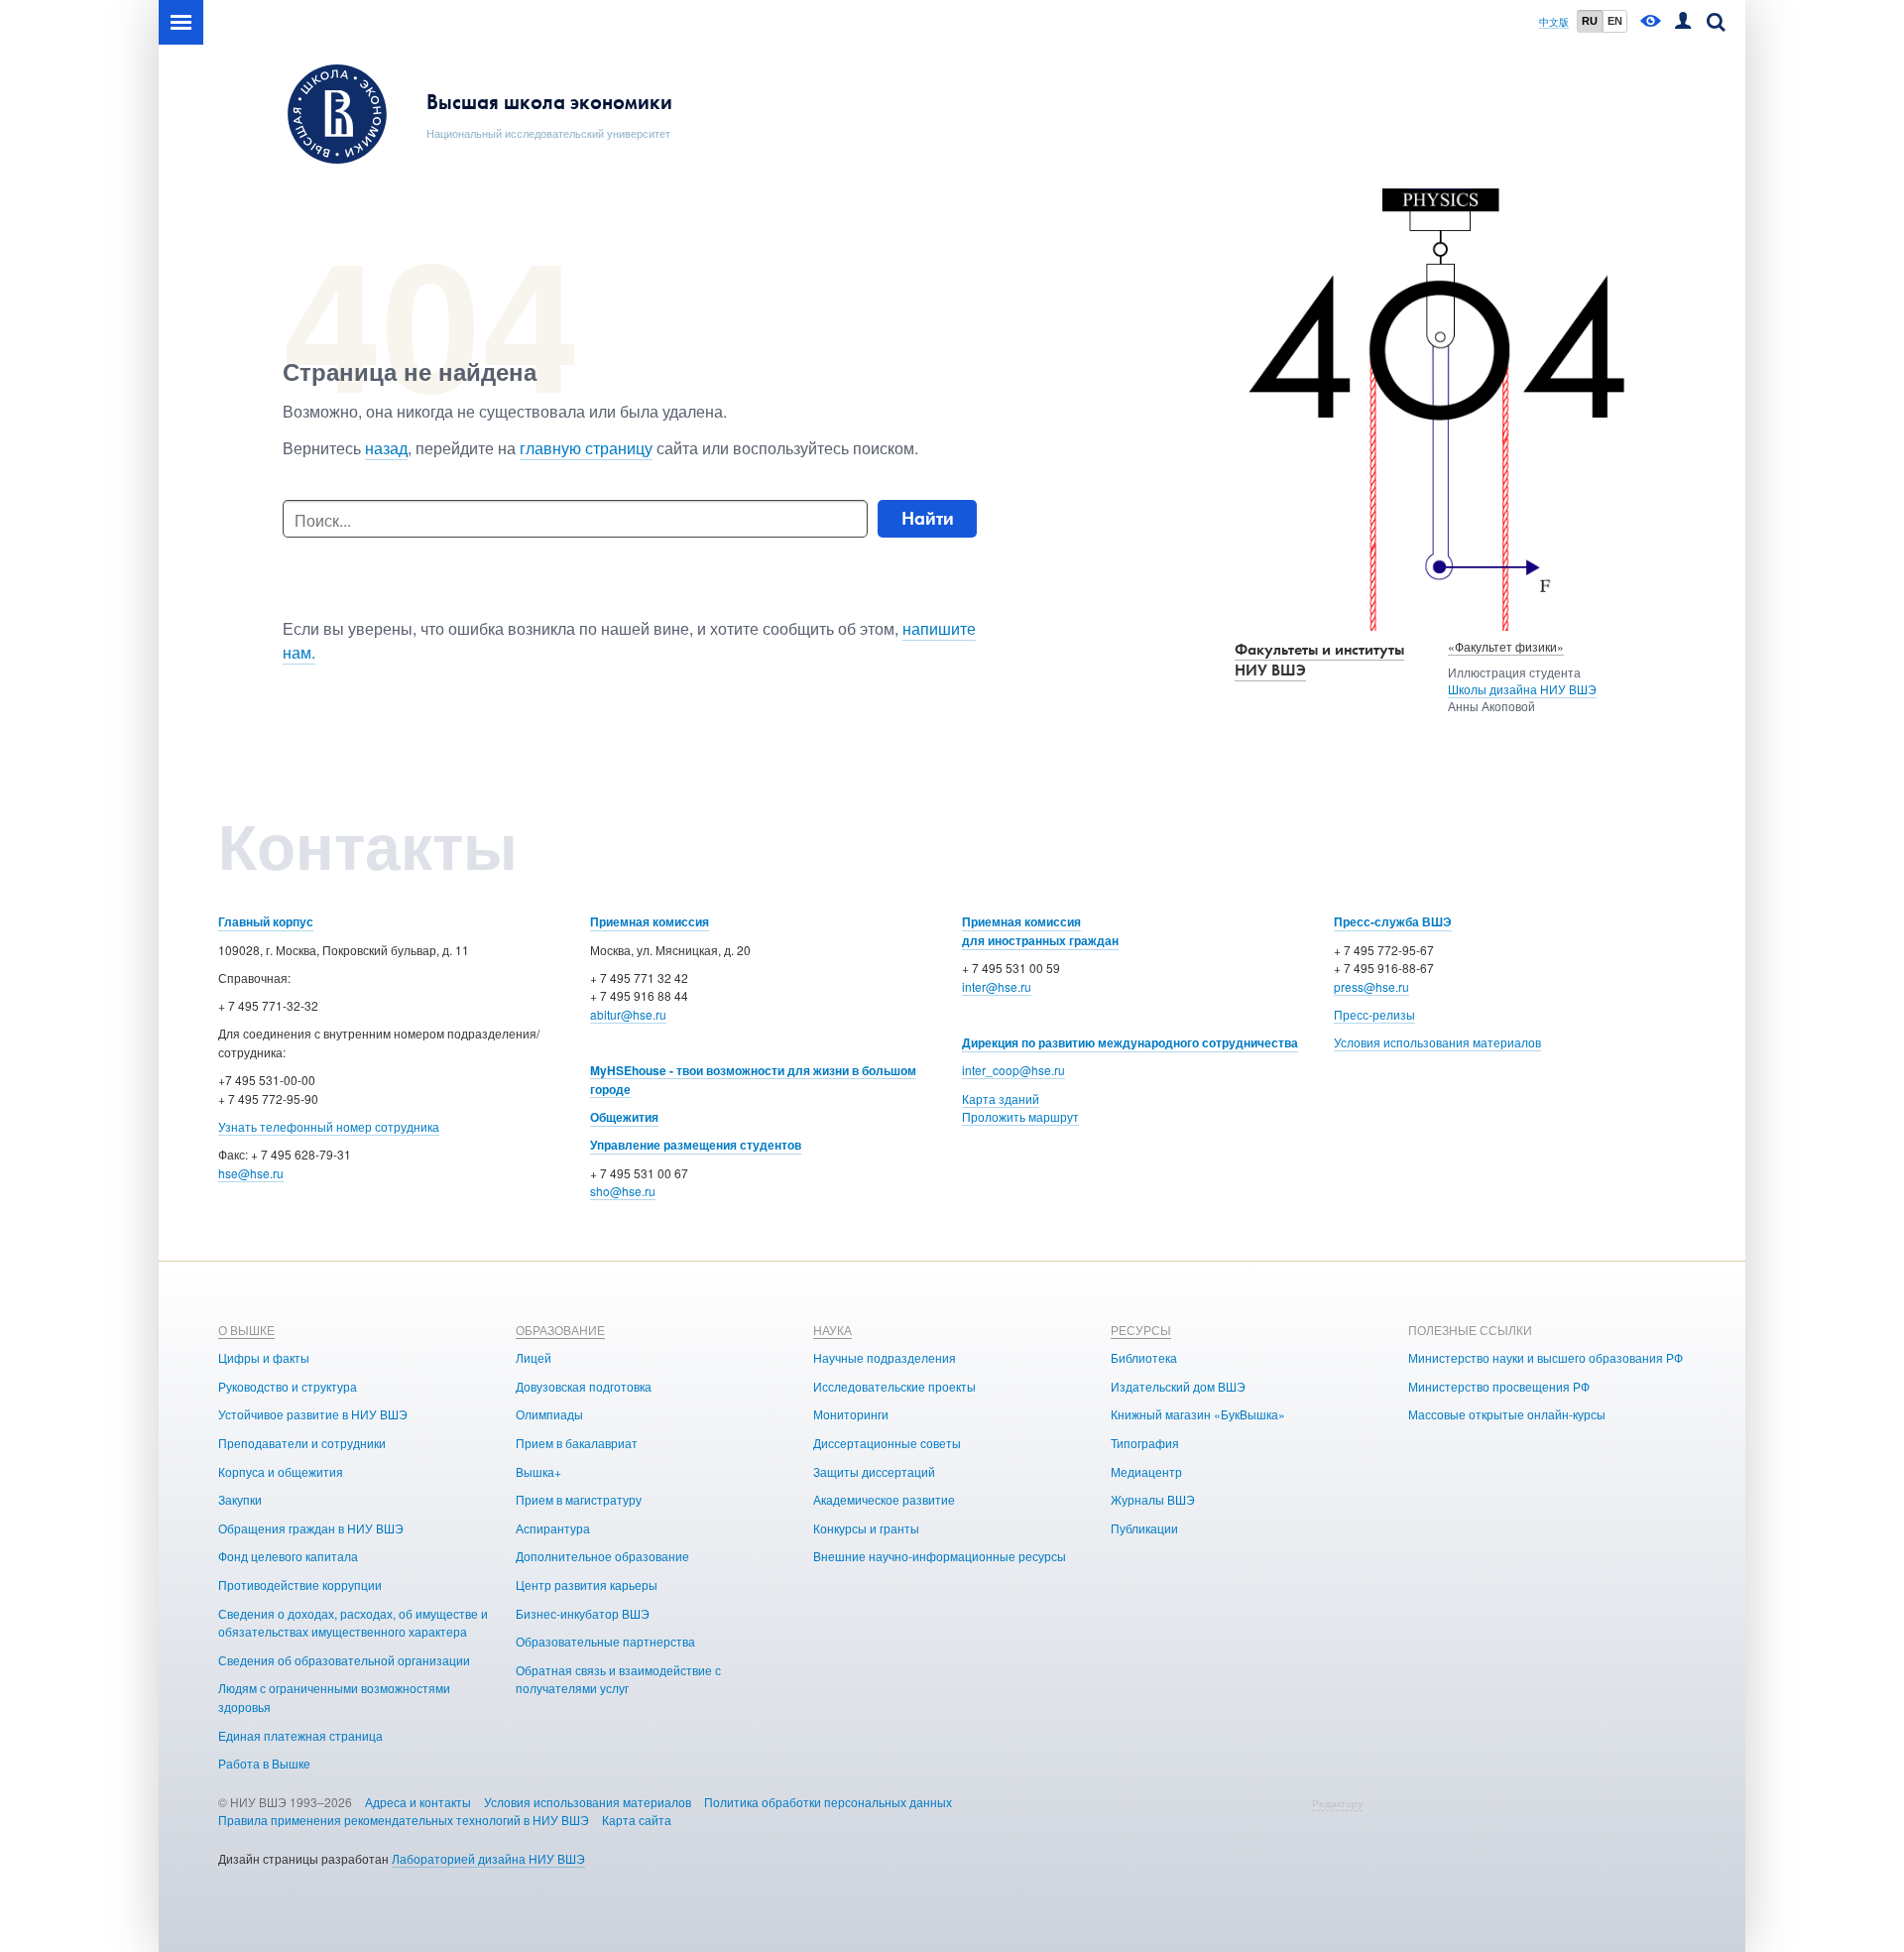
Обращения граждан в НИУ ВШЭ (311, 1528)
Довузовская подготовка (584, 1386)
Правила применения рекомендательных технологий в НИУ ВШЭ (404, 1820)
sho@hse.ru (623, 1191)
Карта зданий (1001, 1098)
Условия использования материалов (1437, 1042)
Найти (928, 518)
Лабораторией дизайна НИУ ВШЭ (488, 1858)
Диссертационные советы (887, 1443)
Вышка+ (538, 1471)
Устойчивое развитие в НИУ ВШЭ (313, 1414)
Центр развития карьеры (587, 1585)
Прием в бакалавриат (577, 1443)
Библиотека (1144, 1357)
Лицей (534, 1357)
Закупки (240, 1499)
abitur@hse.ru (628, 1014)
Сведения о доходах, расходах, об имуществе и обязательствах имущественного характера (353, 1623)
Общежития (624, 1117)
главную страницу (586, 448)
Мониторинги (851, 1414)
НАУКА (833, 1330)
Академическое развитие (884, 1499)
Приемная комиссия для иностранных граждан (1040, 931)
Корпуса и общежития (281, 1471)
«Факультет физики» (1506, 646)
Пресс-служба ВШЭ (1393, 921)
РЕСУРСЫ (1141, 1330)
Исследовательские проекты (894, 1386)
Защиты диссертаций (874, 1471)
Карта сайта (637, 1820)
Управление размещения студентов (696, 1145)
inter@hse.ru (997, 986)
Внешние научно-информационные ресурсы (940, 1556)
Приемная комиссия (650, 921)
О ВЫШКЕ (246, 1330)
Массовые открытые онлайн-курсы (1507, 1414)
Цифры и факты (264, 1357)
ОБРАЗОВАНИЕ (560, 1330)
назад (386, 448)
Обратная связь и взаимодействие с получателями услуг (618, 1679)
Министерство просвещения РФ (1499, 1386)
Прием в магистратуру (579, 1499)
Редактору (1337, 1803)
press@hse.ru (1371, 986)
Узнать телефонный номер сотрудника (329, 1126)
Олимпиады (549, 1414)
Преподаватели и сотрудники (302, 1443)
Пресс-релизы (1374, 1014)
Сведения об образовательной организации (344, 1660)
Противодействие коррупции (300, 1585)
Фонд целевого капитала (288, 1556)
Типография (1145, 1443)
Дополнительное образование (602, 1556)
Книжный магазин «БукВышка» (1198, 1414)
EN (1615, 21)
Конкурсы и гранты (866, 1528)
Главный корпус (266, 921)
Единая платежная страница (300, 1735)
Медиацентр (1146, 1471)
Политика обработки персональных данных (828, 1802)
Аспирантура (553, 1528)
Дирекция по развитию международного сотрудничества (1130, 1042)
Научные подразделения (885, 1357)
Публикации (1144, 1528)
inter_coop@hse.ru (1013, 1070)
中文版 (1554, 22)
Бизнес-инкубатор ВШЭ (583, 1613)
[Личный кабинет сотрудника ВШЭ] (1683, 22)
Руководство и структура (288, 1386)
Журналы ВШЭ (1153, 1499)
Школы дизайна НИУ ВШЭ (1522, 689)
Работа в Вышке (264, 1763)
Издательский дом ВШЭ (1178, 1386)
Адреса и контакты (418, 1802)
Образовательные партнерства (605, 1641)
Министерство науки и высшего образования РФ (1546, 1357)
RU (1590, 21)
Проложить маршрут (1020, 1116)
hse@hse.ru (251, 1173)
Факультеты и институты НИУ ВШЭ (1319, 660)
